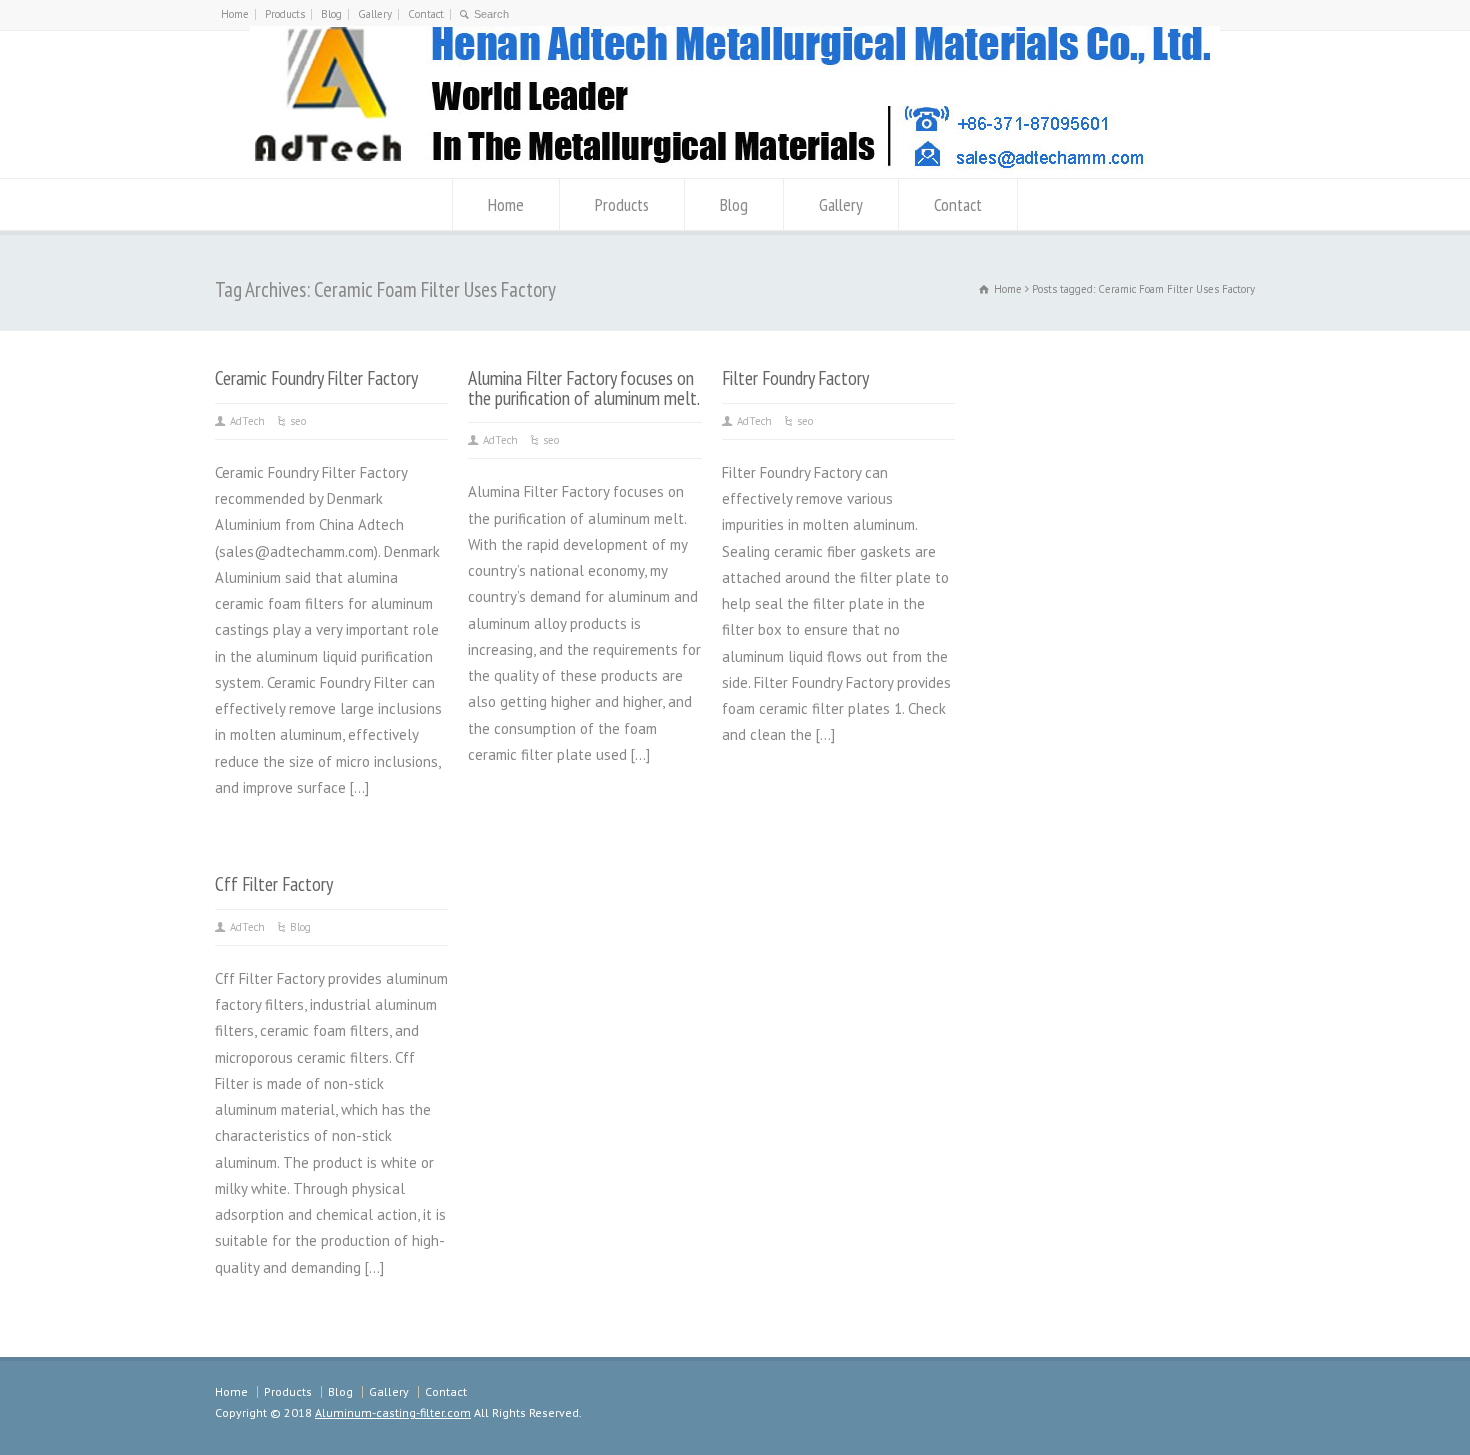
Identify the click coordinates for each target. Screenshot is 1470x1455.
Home (235, 14)
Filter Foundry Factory (795, 377)
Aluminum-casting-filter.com (393, 1412)
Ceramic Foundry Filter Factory (316, 377)
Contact (426, 14)
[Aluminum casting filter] (735, 169)
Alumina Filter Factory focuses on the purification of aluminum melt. (584, 387)
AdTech (247, 421)
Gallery (375, 14)
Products (285, 14)
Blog (331, 14)
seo (298, 421)
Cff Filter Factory (274, 883)
